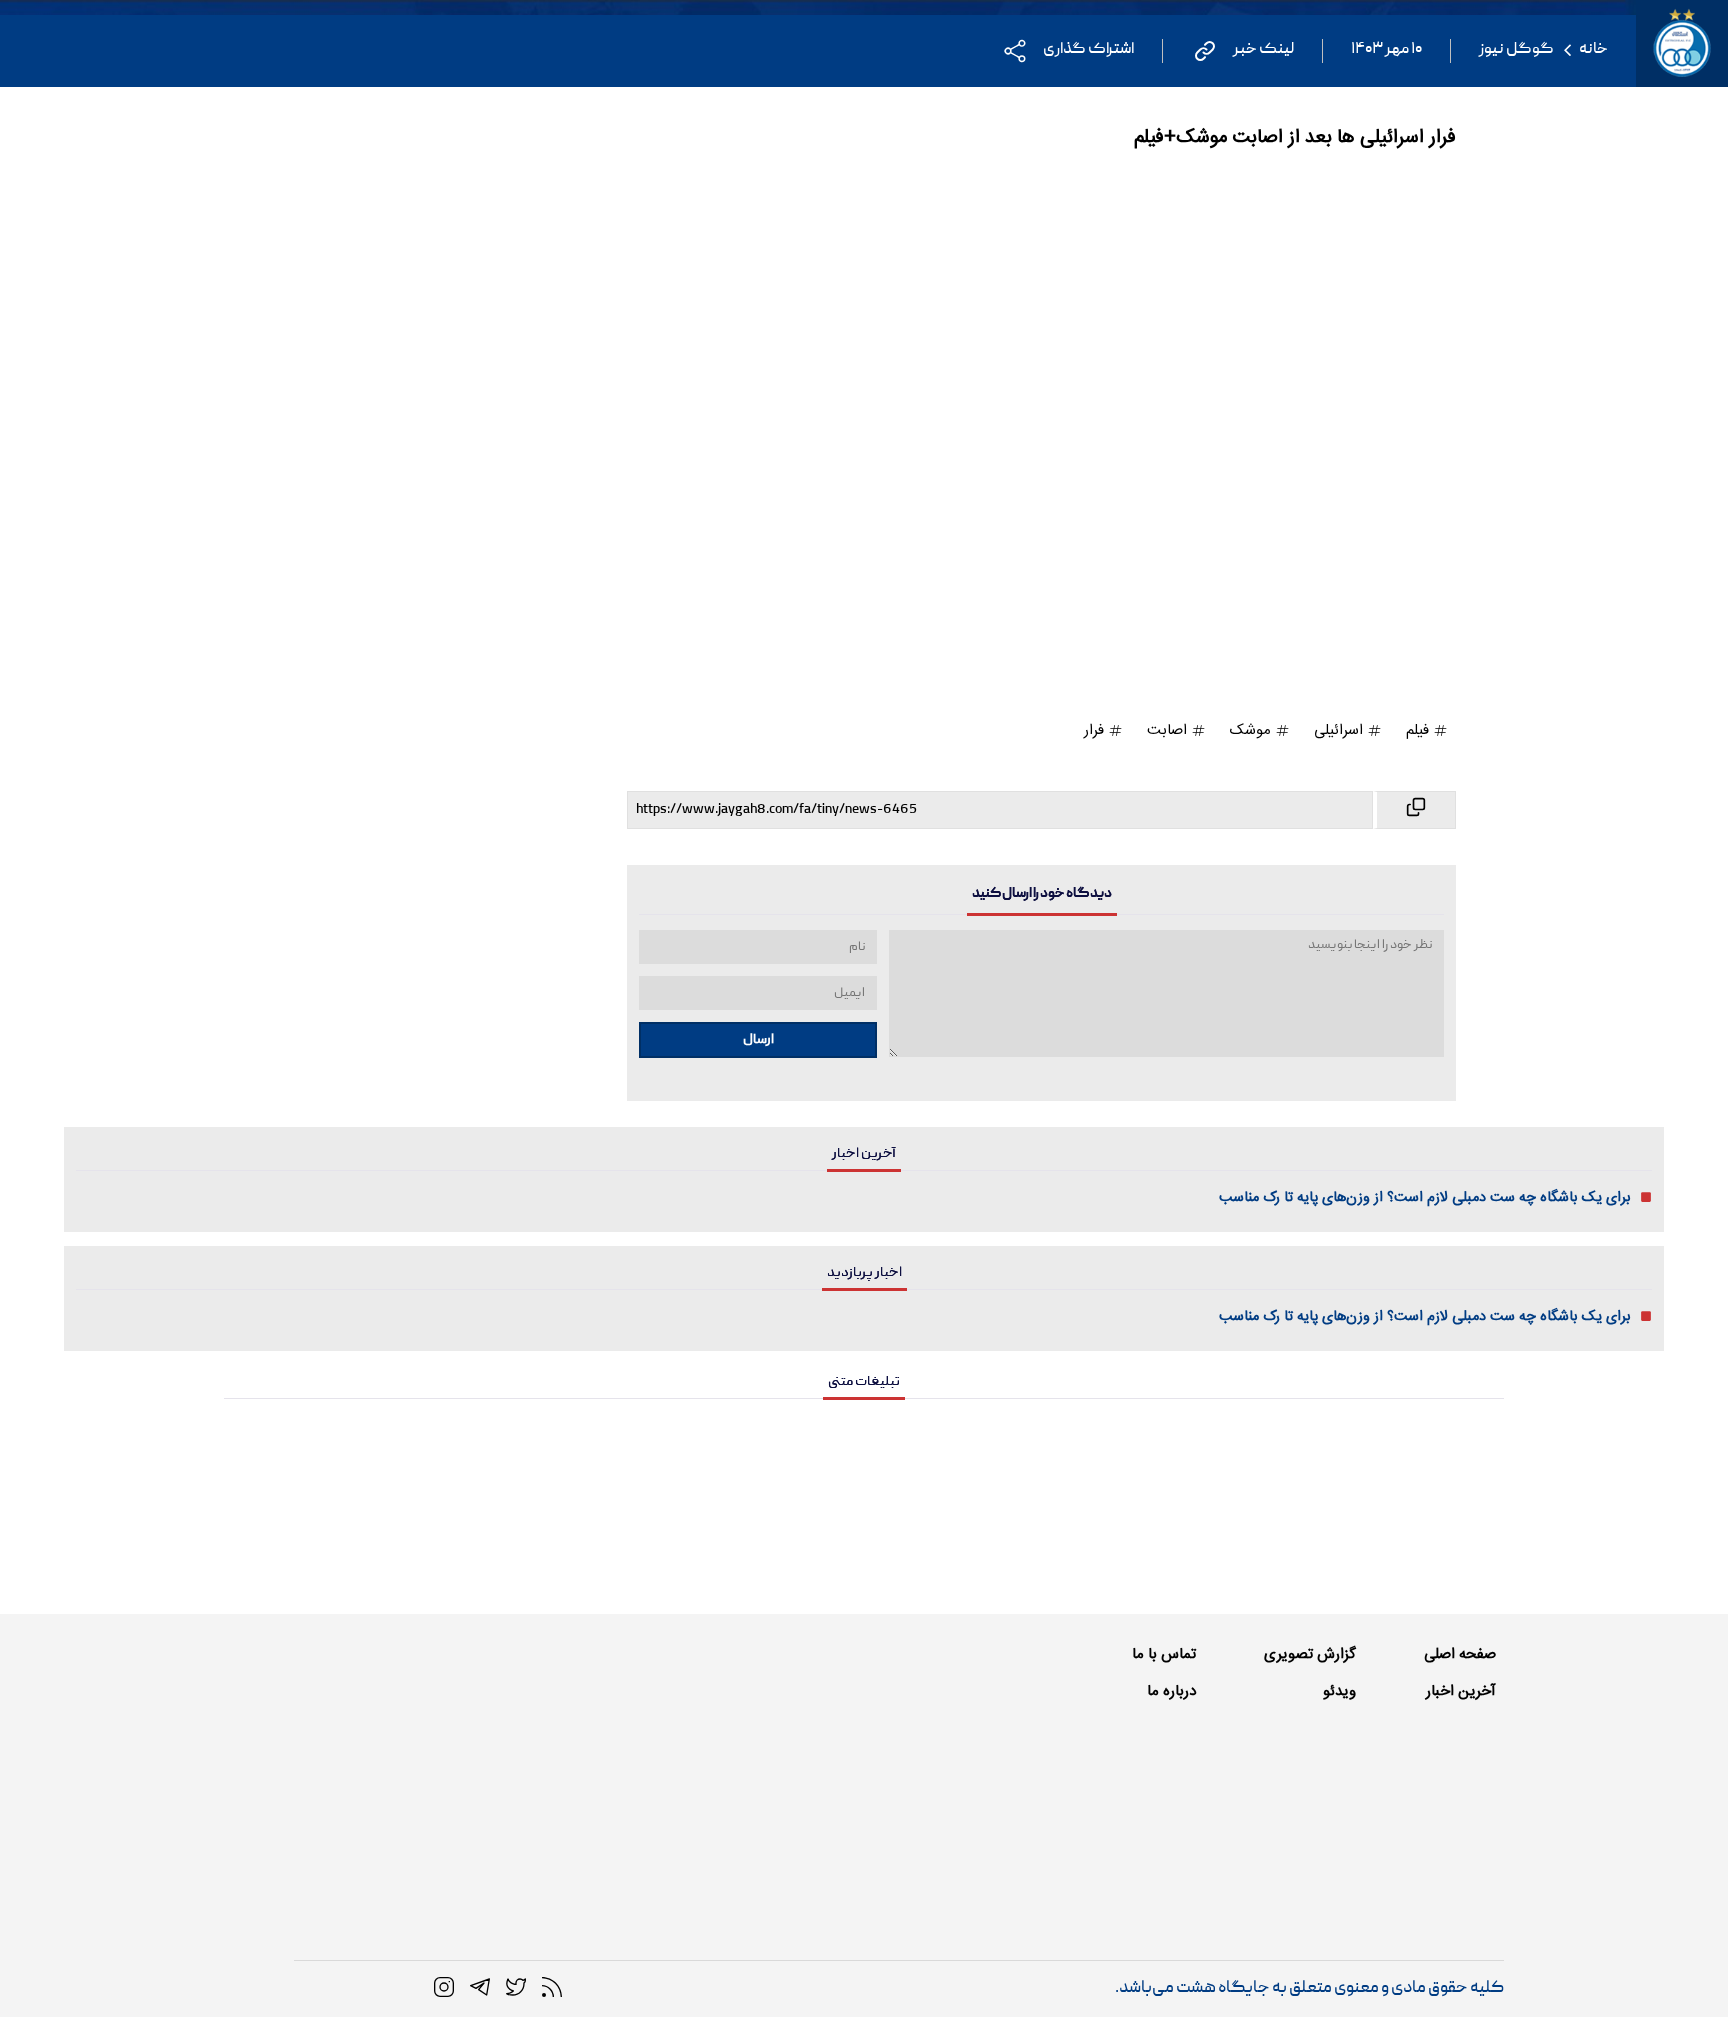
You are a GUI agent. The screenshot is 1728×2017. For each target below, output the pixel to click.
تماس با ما (1164, 1654)
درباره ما (1171, 1691)
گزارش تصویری (1310, 1654)
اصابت (1169, 730)
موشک (1252, 730)
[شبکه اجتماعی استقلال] (516, 1988)
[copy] (1414, 810)
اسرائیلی (1340, 730)
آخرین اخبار (1461, 1691)
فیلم (1419, 730)
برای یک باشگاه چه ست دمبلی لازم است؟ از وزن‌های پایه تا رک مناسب (1425, 1198)
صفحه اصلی (1460, 1654)
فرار (1096, 730)
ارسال (758, 1040)
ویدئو (1339, 1691)
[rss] (552, 1988)
